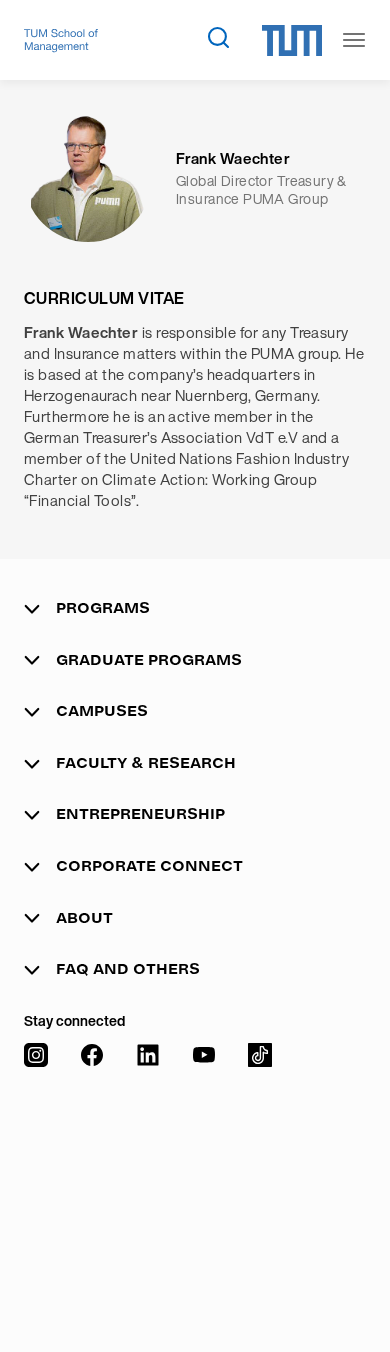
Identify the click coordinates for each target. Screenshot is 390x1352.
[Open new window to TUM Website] (292, 40)
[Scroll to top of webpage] (346, 1291)
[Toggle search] (218, 37)
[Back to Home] (61, 40)
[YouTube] (204, 1177)
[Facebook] (92, 1177)
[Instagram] (36, 1177)
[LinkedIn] (148, 1177)
